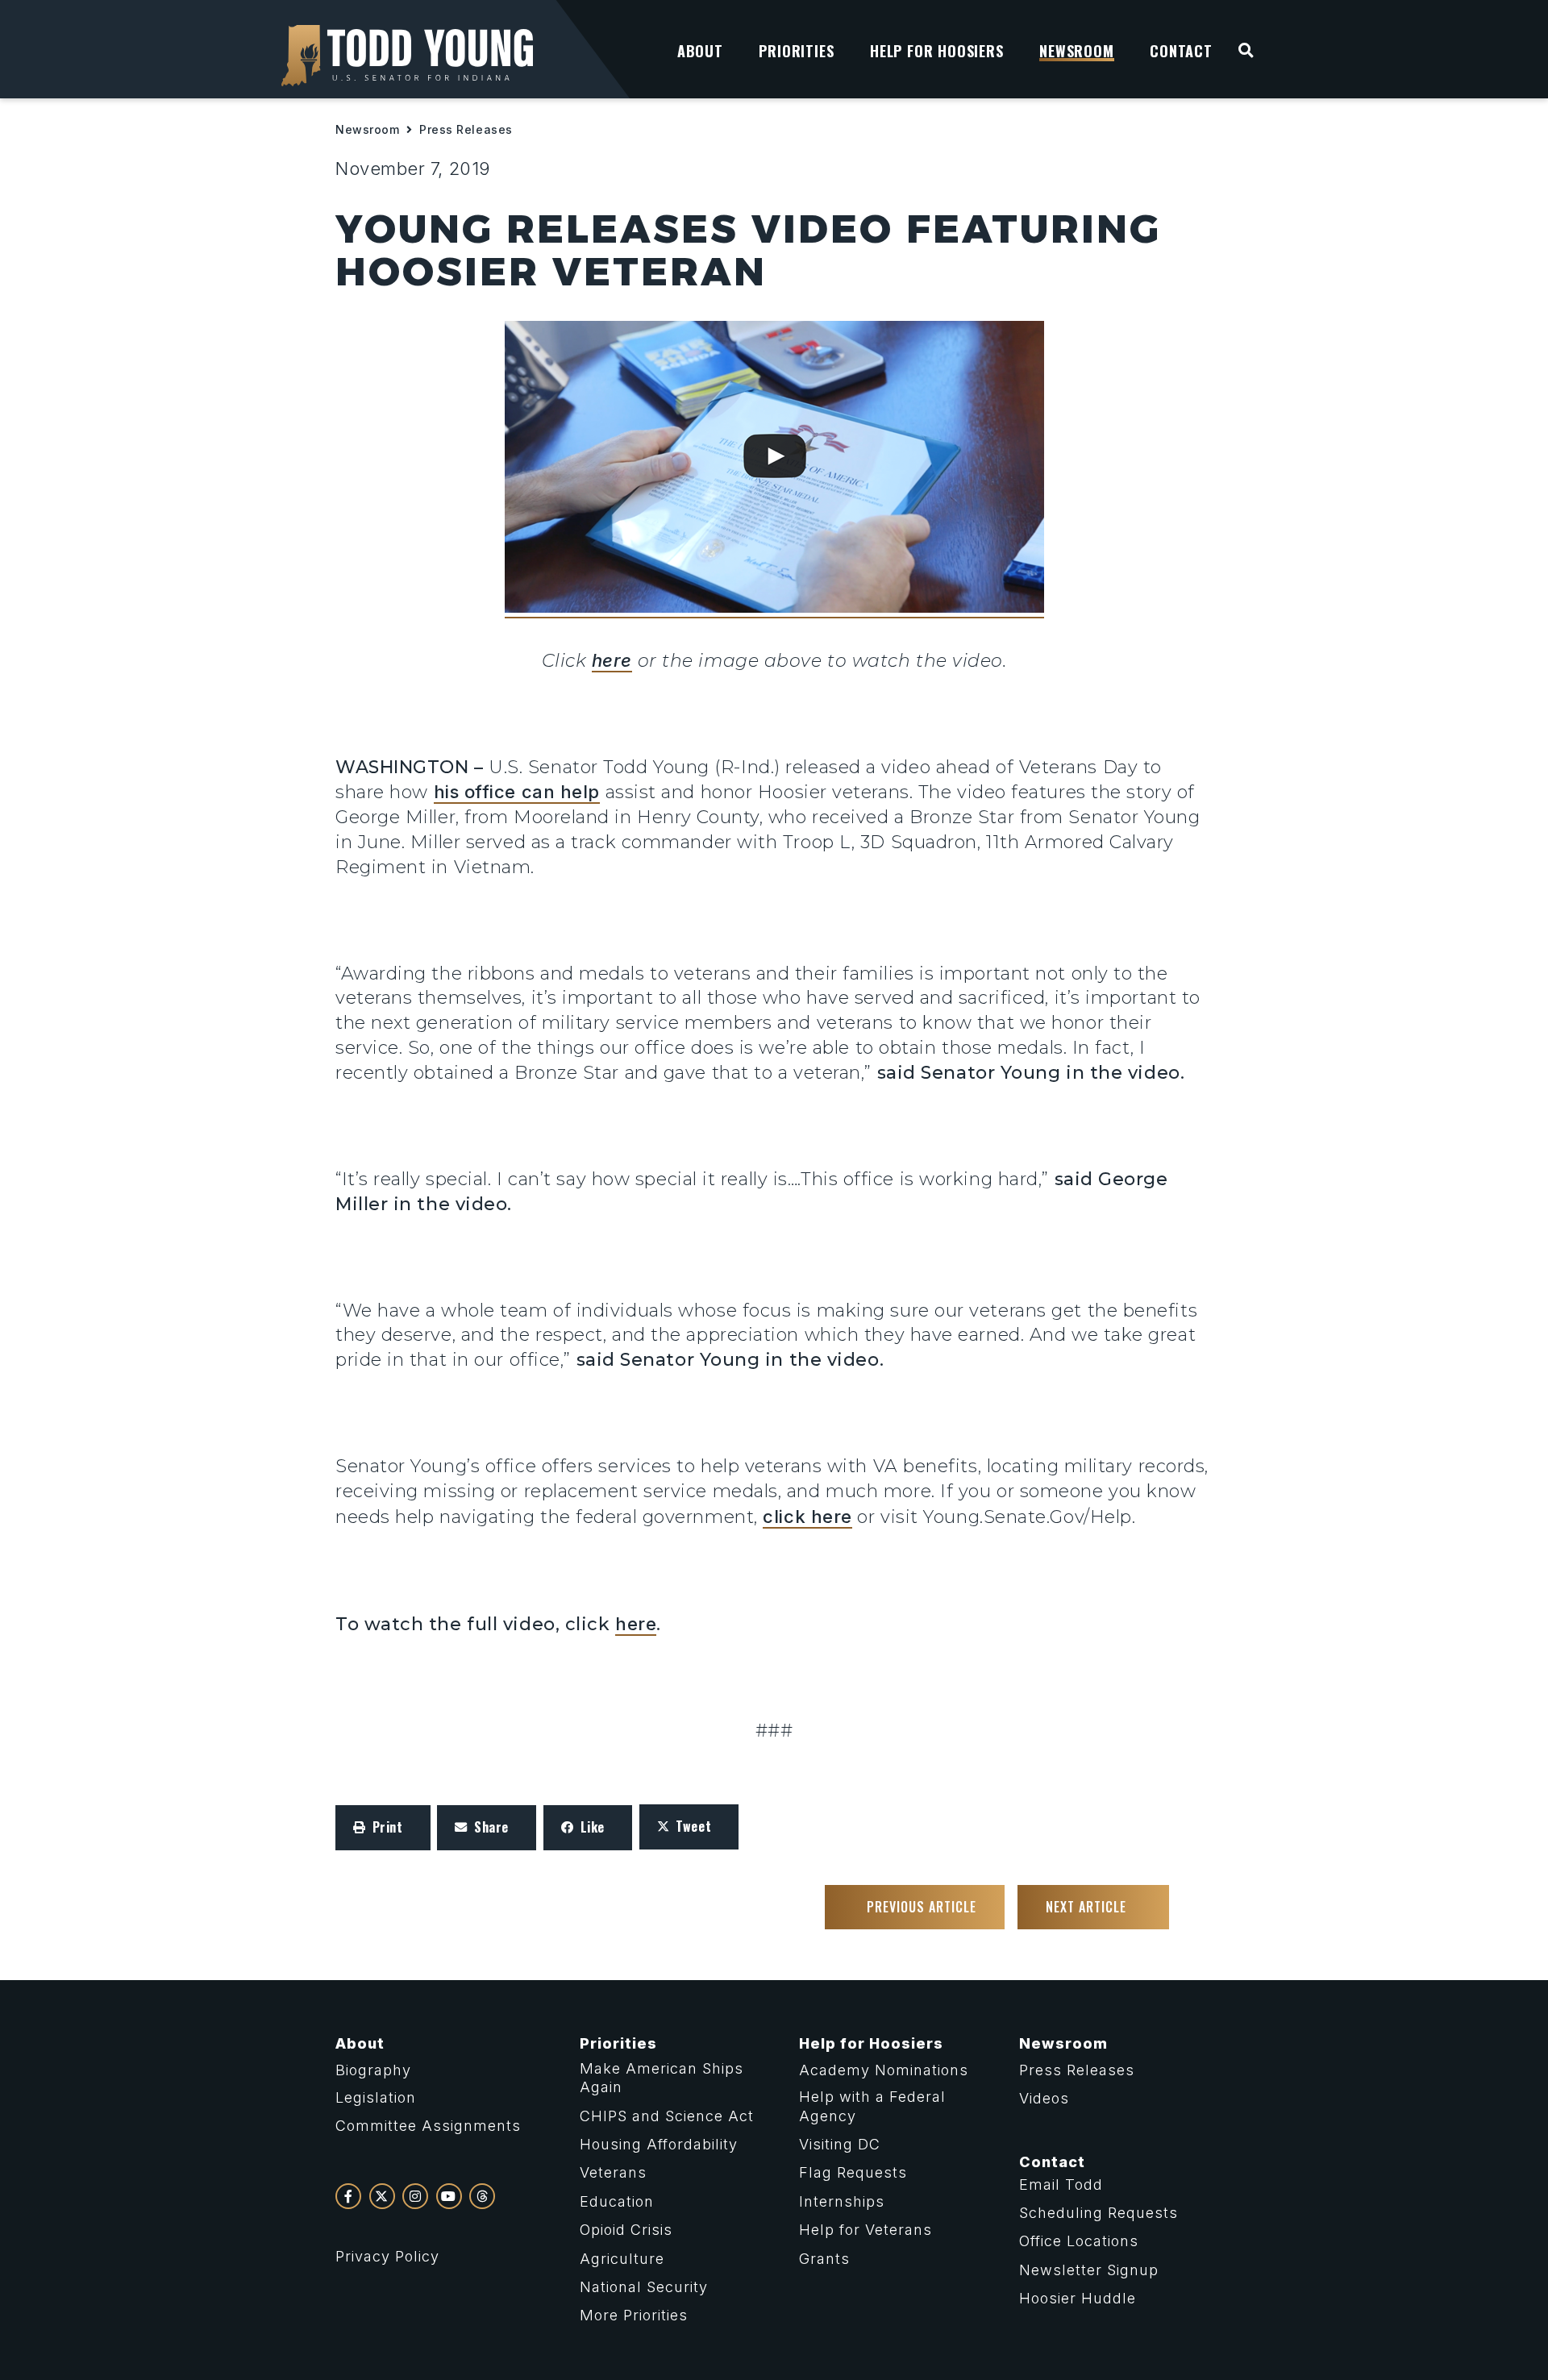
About (360, 2043)
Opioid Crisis (626, 2230)
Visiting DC (840, 2144)
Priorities (618, 2043)
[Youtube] (449, 2196)
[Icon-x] (382, 2196)
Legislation (376, 2097)
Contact (1052, 2162)
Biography (373, 2070)
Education (617, 2201)
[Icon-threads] (482, 2196)
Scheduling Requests (1099, 2213)
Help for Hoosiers (871, 2043)
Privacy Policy (387, 2256)
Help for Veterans (866, 2230)
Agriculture (622, 2259)
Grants (824, 2259)
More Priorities (634, 2315)
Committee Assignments (428, 2126)
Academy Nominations (884, 2070)
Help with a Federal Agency (872, 2106)
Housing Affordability (659, 2144)
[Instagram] (415, 2196)
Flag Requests (853, 2172)
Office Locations (1079, 2241)
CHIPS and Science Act (667, 2116)
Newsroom (367, 129)
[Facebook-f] (348, 2196)
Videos (1044, 2098)
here (612, 660)
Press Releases (466, 129)
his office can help (517, 792)
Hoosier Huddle (1078, 2298)
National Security (644, 2287)
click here (807, 1517)
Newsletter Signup (1089, 2270)
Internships (842, 2201)
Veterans (613, 2172)
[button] (383, 1828)
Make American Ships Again (662, 2078)
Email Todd (1061, 2184)
